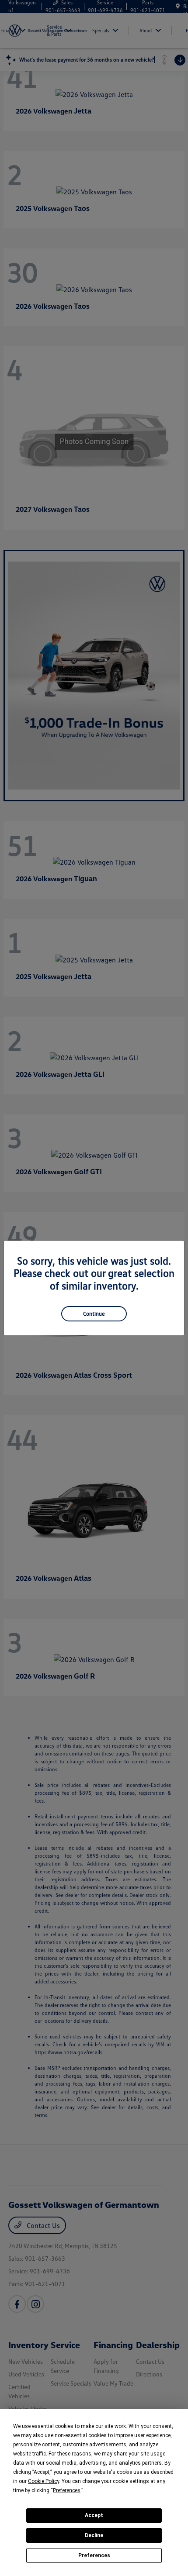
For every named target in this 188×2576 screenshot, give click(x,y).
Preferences (94, 2555)
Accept (94, 2515)
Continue (94, 1314)
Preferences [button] (67, 2490)
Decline (94, 2535)
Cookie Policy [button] (44, 2481)
